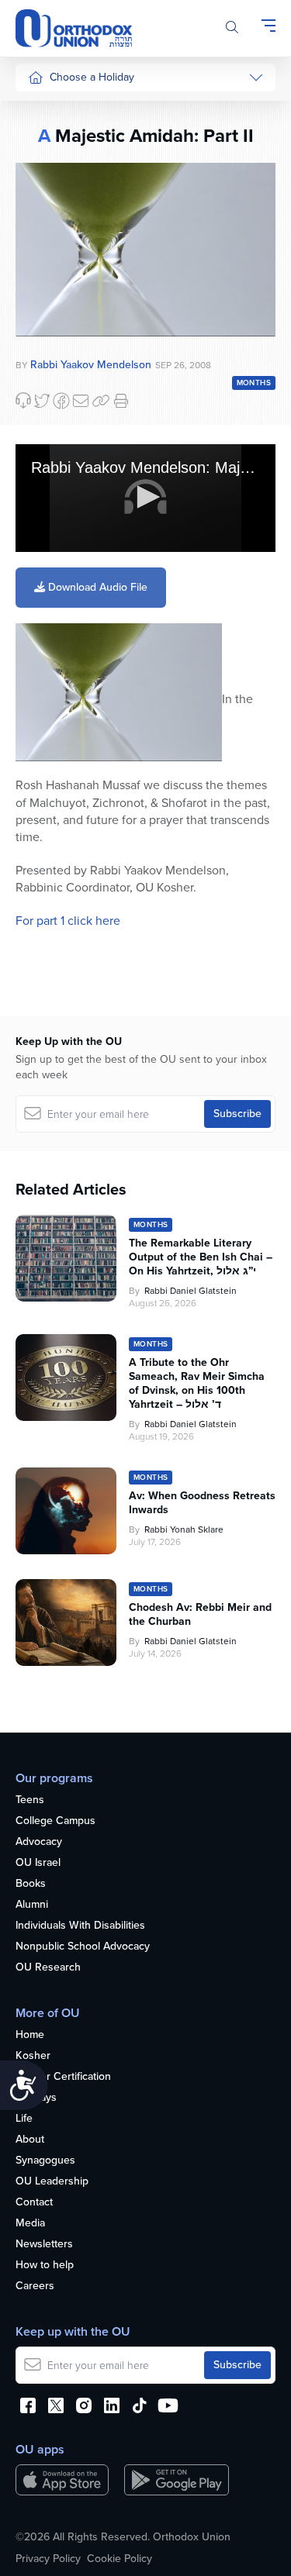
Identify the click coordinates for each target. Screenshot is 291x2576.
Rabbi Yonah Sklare (184, 1529)
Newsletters (44, 2245)
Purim (42, 197)
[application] (145, 498)
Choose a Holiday (92, 77)
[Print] (121, 401)
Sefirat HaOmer (65, 255)
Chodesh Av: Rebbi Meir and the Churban (200, 1615)
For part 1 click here (68, 921)
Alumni (32, 1905)
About (30, 2140)
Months (254, 383)
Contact (34, 2203)
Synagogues (45, 2161)
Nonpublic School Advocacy (83, 1947)
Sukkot (44, 139)
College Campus (55, 1821)
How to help (45, 2266)
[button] (146, 497)
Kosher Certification (63, 2077)
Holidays (36, 2098)
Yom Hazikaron (64, 579)
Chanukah (52, 168)
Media (30, 2224)
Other (42, 343)
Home (30, 2035)
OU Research (48, 1968)
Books (31, 1884)
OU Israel (38, 1863)
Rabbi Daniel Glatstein (191, 1291)
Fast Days (52, 314)
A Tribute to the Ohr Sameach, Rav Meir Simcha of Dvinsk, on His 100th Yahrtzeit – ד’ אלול (197, 1384)
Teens (30, 1800)
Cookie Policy (120, 2559)
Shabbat (47, 372)
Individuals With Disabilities (80, 1926)
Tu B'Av (46, 418)
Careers (35, 2286)
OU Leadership (52, 2182)
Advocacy (39, 1842)
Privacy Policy (48, 2559)
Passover (50, 227)
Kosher (33, 2056)
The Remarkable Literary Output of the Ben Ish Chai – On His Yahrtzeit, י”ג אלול (201, 1257)
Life (24, 2119)
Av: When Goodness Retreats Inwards (202, 1503)
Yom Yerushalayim (59, 616)
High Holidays (61, 110)
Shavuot (47, 285)
